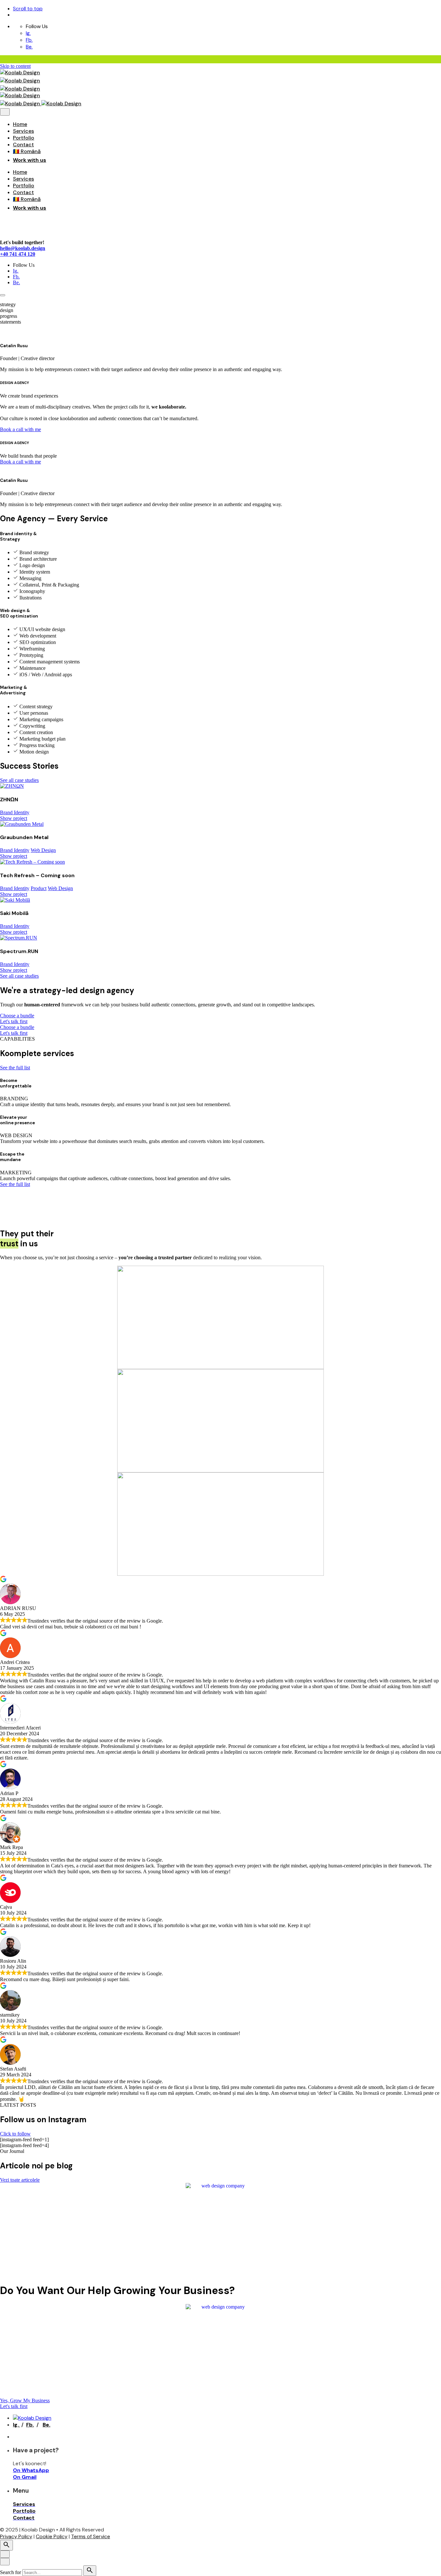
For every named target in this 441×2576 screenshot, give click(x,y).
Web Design (43, 850)
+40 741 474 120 (18, 254)
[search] (90, 2571)
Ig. (28, 33)
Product (39, 888)
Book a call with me (21, 429)
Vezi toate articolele (20, 2180)
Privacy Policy (16, 2536)
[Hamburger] (3, 295)
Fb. (29, 40)
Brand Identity (15, 812)
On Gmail (25, 2477)
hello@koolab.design (23, 248)
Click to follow (15, 2134)
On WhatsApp (31, 2470)
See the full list (15, 1068)
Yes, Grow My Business (25, 2400)
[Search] (6, 2545)
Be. (29, 47)
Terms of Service (91, 2536)
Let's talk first (14, 1021)
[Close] (5, 112)
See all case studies (19, 780)
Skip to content (15, 66)
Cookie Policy (52, 2536)
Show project (14, 818)
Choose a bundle (17, 1016)
